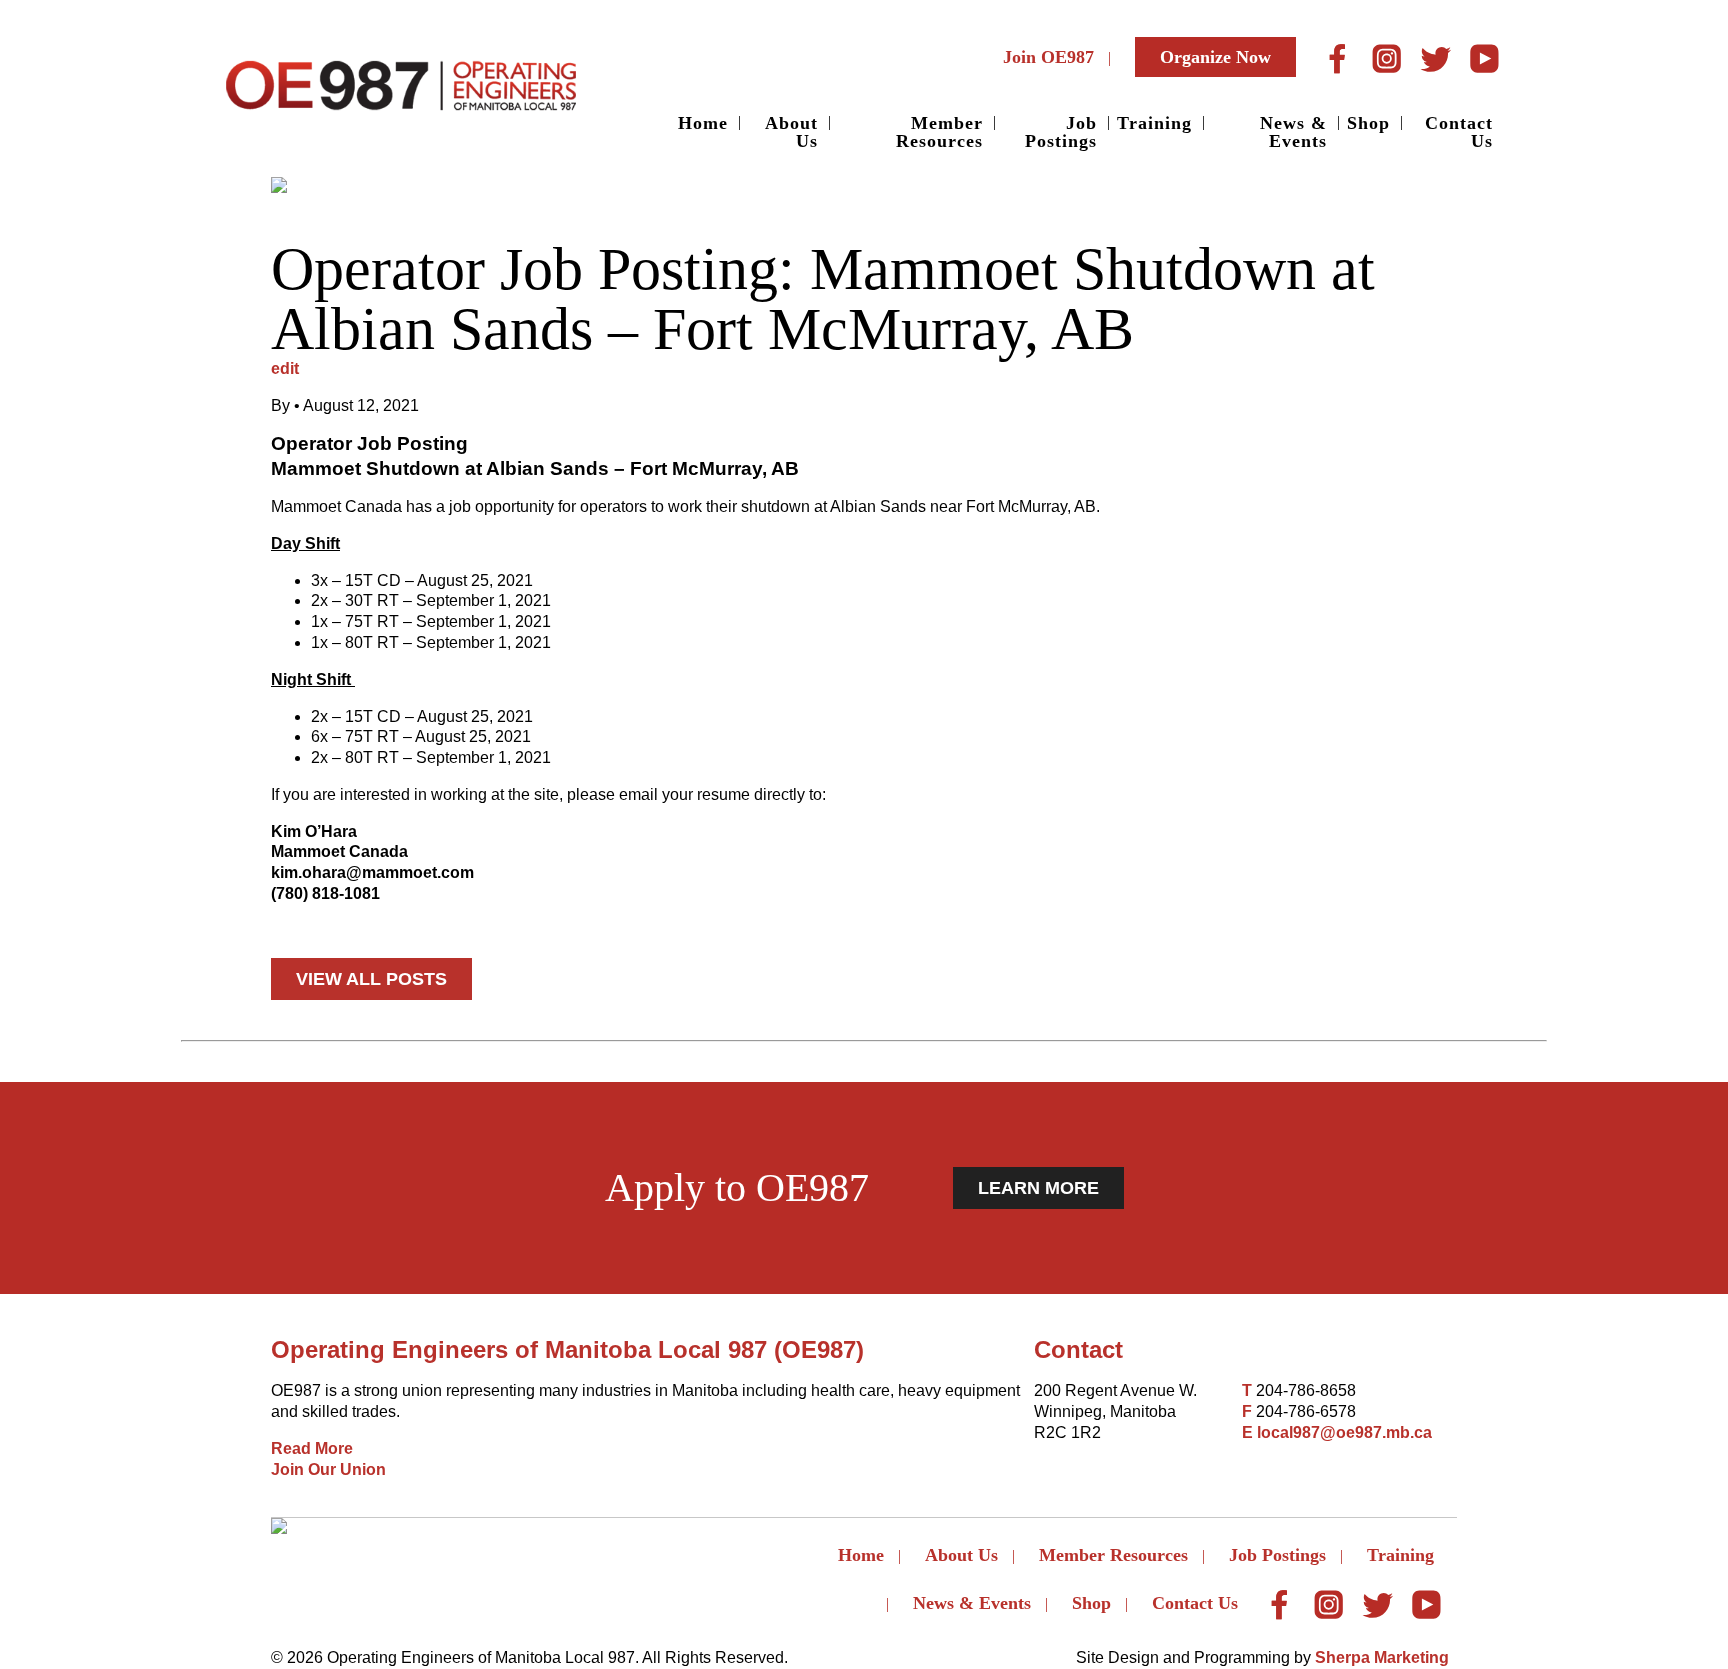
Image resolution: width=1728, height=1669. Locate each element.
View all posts (371, 979)
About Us (791, 132)
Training (1154, 123)
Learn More (1038, 1188)
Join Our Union (328, 1469)
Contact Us (1459, 132)
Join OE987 (1048, 57)
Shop (1368, 123)
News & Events (1293, 132)
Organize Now (1215, 57)
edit (285, 368)
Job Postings (1061, 132)
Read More (312, 1448)
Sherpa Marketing (1382, 1657)
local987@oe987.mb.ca (1344, 1432)
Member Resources (939, 132)
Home (703, 123)
